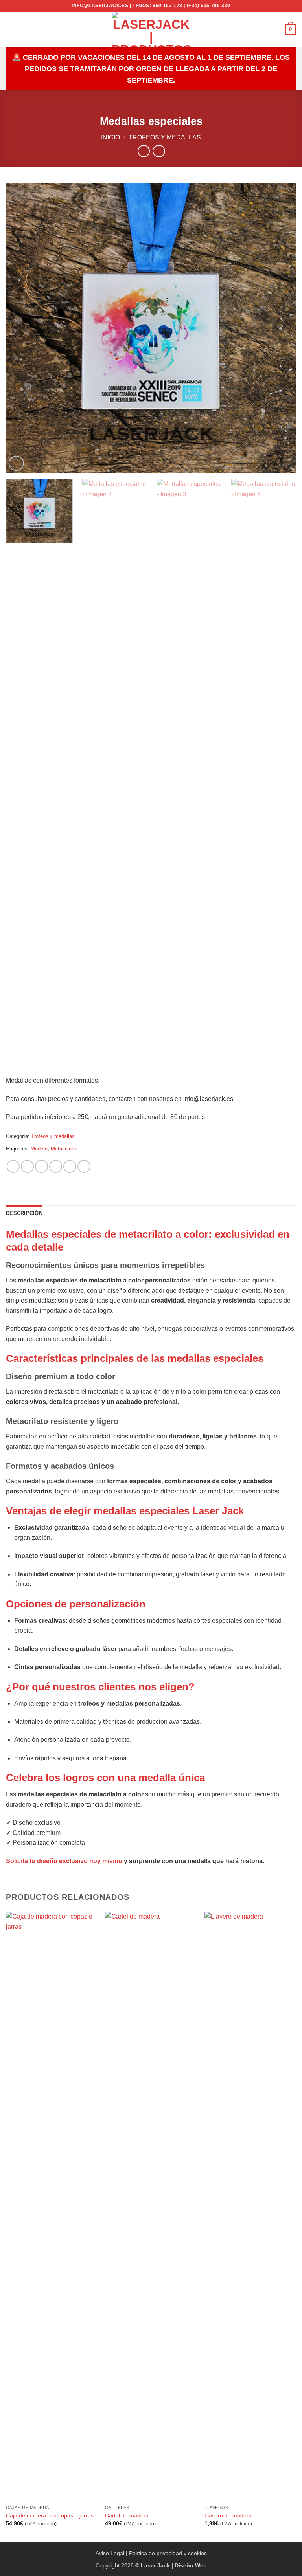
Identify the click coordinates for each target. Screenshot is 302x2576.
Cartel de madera (127, 2515)
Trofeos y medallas (165, 137)
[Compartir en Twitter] (41, 1166)
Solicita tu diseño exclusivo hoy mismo (64, 1861)
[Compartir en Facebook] (27, 1166)
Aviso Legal (110, 2553)
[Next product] (144, 151)
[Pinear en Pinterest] (70, 1166)
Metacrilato (63, 1149)
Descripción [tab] (24, 1213)
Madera (39, 1149)
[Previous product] (159, 151)
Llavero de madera (228, 2515)
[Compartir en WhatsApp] (13, 1166)
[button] (11, 29)
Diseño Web (191, 2565)
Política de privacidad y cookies (168, 2553)
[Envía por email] (56, 1166)
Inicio (110, 137)
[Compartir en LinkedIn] (84, 1166)
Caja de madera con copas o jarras (50, 2515)
